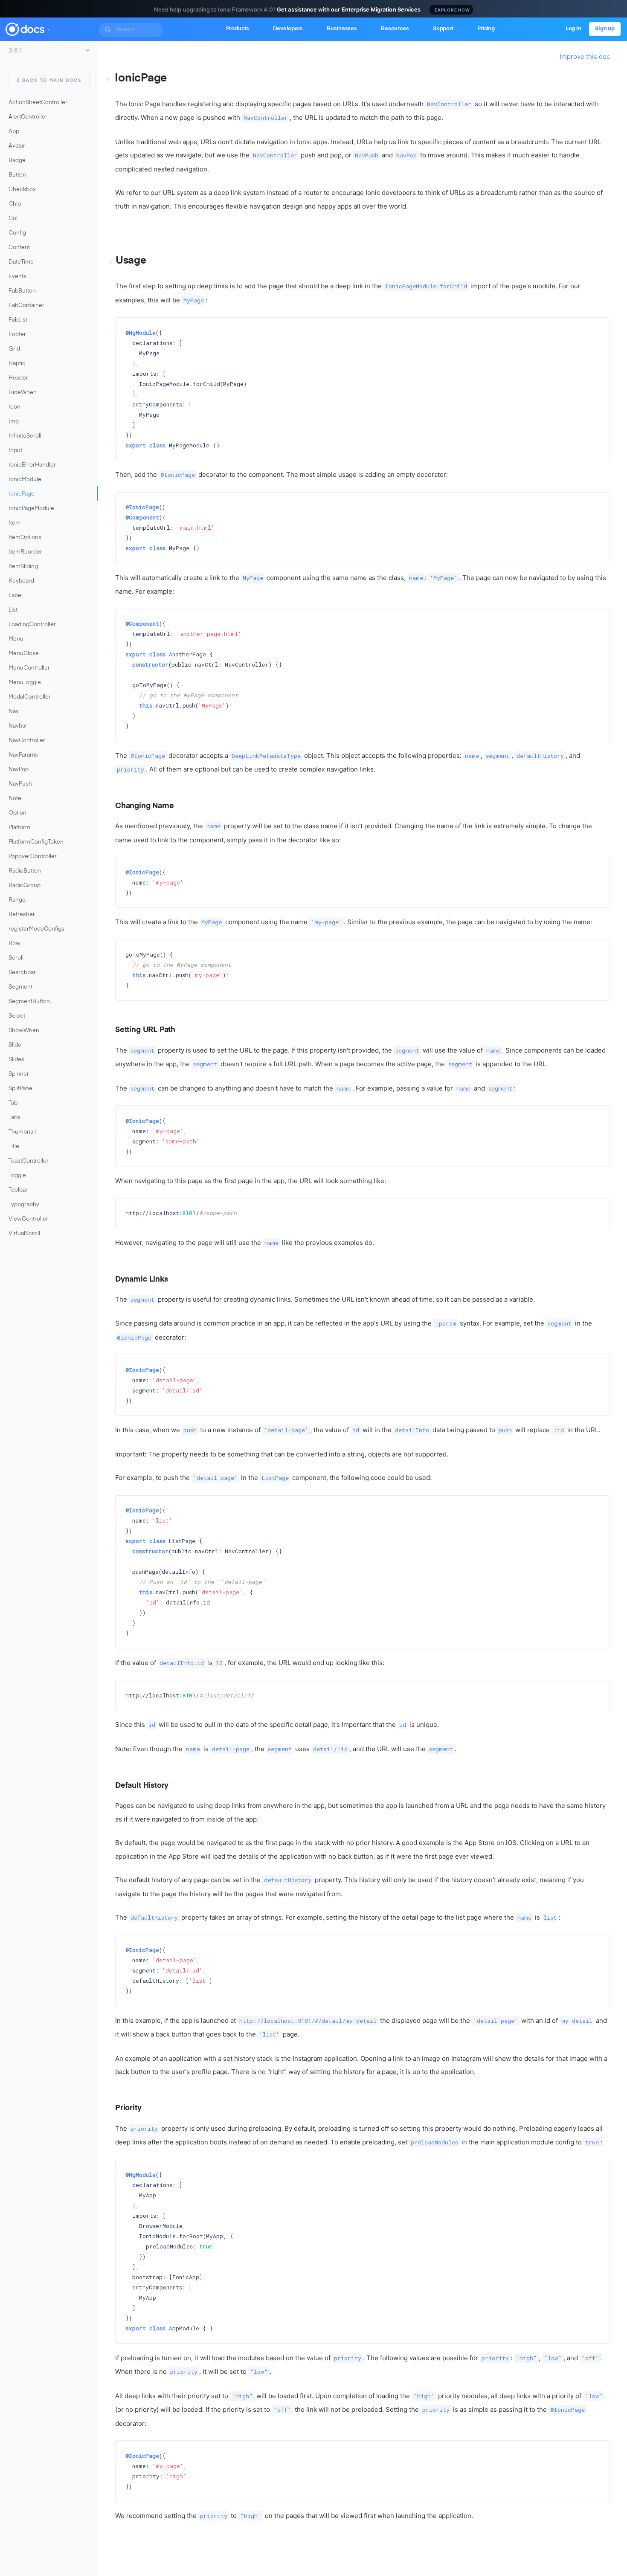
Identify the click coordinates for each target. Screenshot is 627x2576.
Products (238, 29)
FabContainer (26, 306)
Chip (15, 204)
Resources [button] (395, 29)
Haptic (17, 364)
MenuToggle (25, 683)
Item (15, 523)
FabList (18, 320)
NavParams (23, 755)
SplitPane (20, 1089)
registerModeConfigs (36, 929)
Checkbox (22, 190)
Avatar (17, 146)
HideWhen (23, 393)
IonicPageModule (31, 509)
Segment (20, 987)
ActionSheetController (38, 103)
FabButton (22, 291)
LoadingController (32, 625)
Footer (17, 335)
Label (16, 596)
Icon (15, 407)
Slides (16, 1060)
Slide (15, 1045)
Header (18, 378)
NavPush (20, 784)
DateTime (21, 262)
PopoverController (33, 857)
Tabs (15, 1118)
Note (15, 799)
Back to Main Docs (52, 81)
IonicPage (22, 494)
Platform (19, 828)
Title (14, 1147)
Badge (17, 161)
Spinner (19, 1074)
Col (13, 219)
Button (17, 175)
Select (17, 1016)
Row (15, 944)
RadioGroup (25, 886)
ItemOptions (25, 538)
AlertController (28, 117)
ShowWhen (24, 1031)
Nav (14, 712)
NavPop (19, 770)
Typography (24, 1205)
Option (17, 813)
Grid (14, 349)
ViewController (28, 1219)
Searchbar (22, 973)
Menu (16, 639)
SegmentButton (29, 1002)
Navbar (18, 726)
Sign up (605, 29)
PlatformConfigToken (36, 842)
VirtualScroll (24, 1234)
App (14, 132)
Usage (131, 261)
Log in (573, 29)
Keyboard (21, 581)
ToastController (29, 1161)
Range (17, 900)
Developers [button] (288, 29)
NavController (27, 741)
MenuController (29, 668)
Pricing (486, 29)
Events (17, 277)
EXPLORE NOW (452, 10)
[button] (48, 28)
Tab (13, 1103)
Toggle (17, 1176)
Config (17, 233)
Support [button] (443, 29)
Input (15, 451)
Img (14, 422)
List (13, 610)
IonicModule (25, 480)
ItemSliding (23, 567)
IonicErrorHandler (32, 465)
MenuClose (24, 654)
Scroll (16, 958)
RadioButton (25, 871)
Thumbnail (22, 1132)
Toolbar (18, 1190)
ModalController (30, 697)
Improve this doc (585, 57)
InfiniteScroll (25, 436)
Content (19, 248)
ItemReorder (25, 552)
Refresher (22, 915)
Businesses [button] (342, 29)
